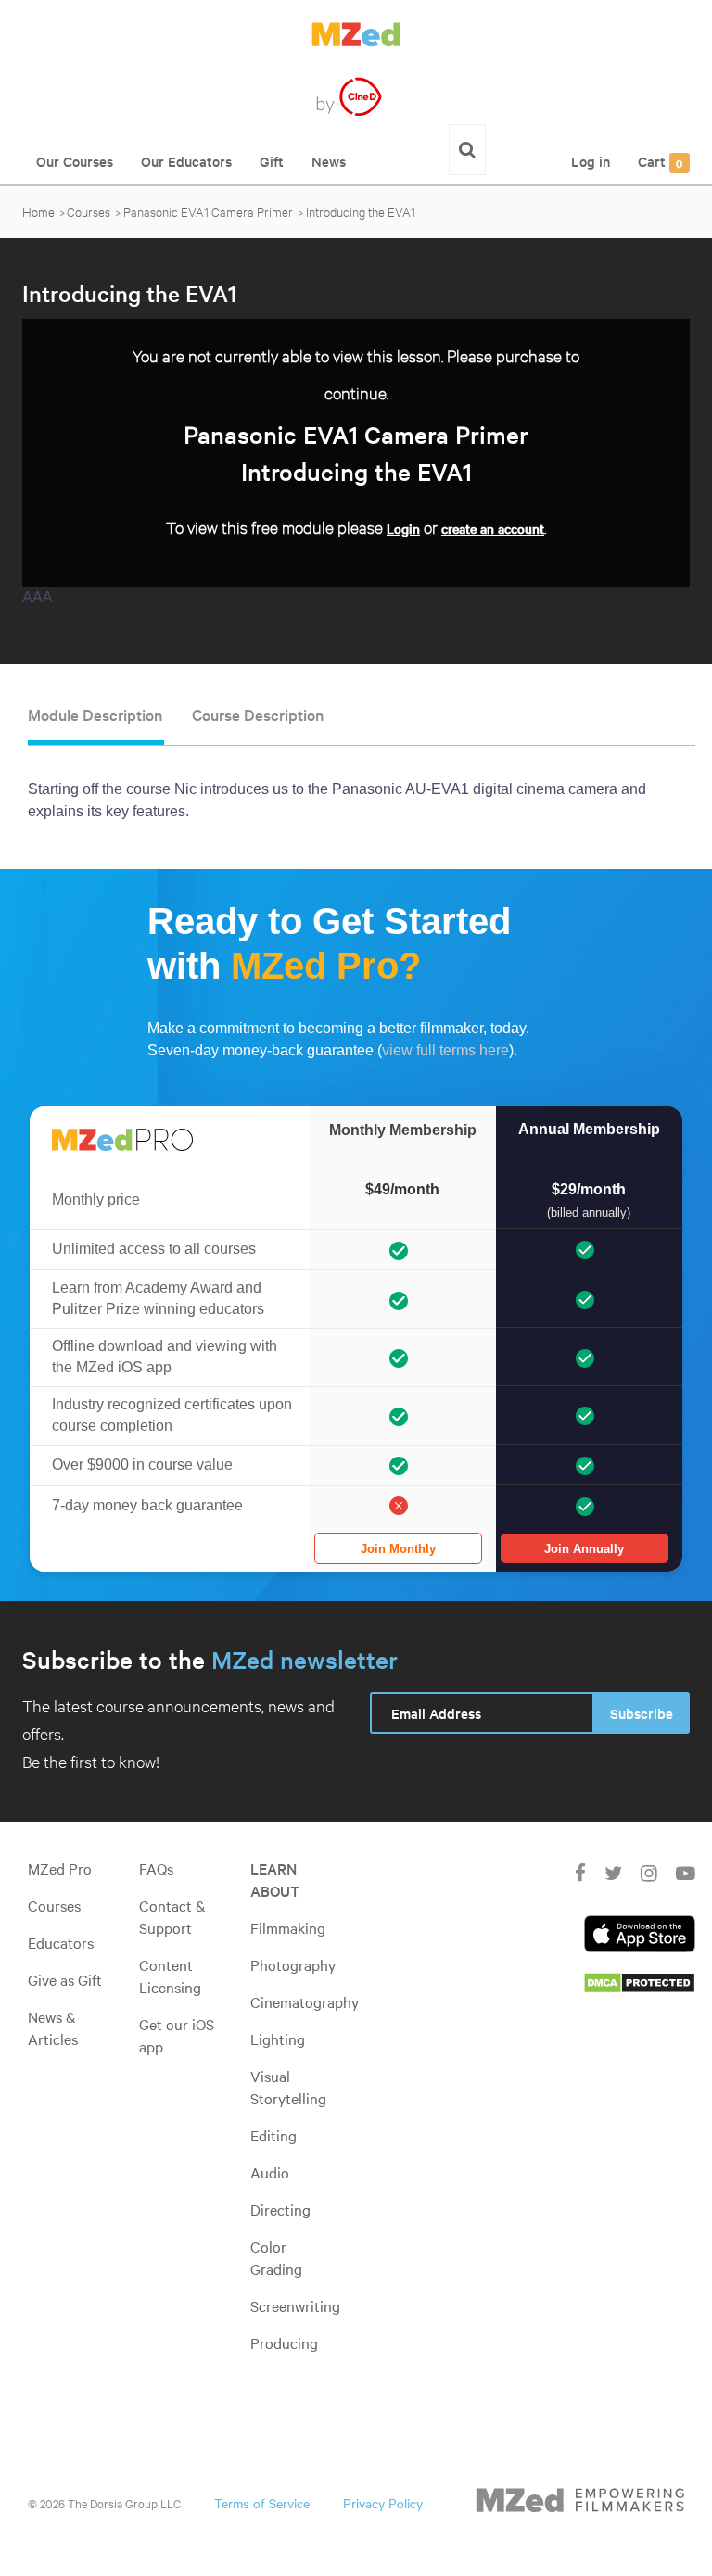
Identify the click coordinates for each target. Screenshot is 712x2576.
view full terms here (445, 1050)
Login (403, 528)
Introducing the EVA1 (361, 211)
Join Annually (584, 1549)
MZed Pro (60, 1868)
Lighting (278, 2039)
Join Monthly (398, 1549)
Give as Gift (65, 1979)
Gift (272, 161)
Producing (284, 2342)
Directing (280, 2209)
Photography (293, 1964)
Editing (273, 2135)
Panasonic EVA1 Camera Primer (208, 211)
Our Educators (186, 161)
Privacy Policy (383, 2503)
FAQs (156, 1868)
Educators (61, 1942)
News (329, 161)
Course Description (258, 714)
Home (38, 211)
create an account (493, 528)
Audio (270, 2172)
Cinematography (305, 2001)
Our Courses (75, 161)
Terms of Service (262, 2503)
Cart (661, 161)
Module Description (95, 714)
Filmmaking (288, 1927)
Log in (591, 161)
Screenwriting (295, 2305)
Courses (89, 211)
